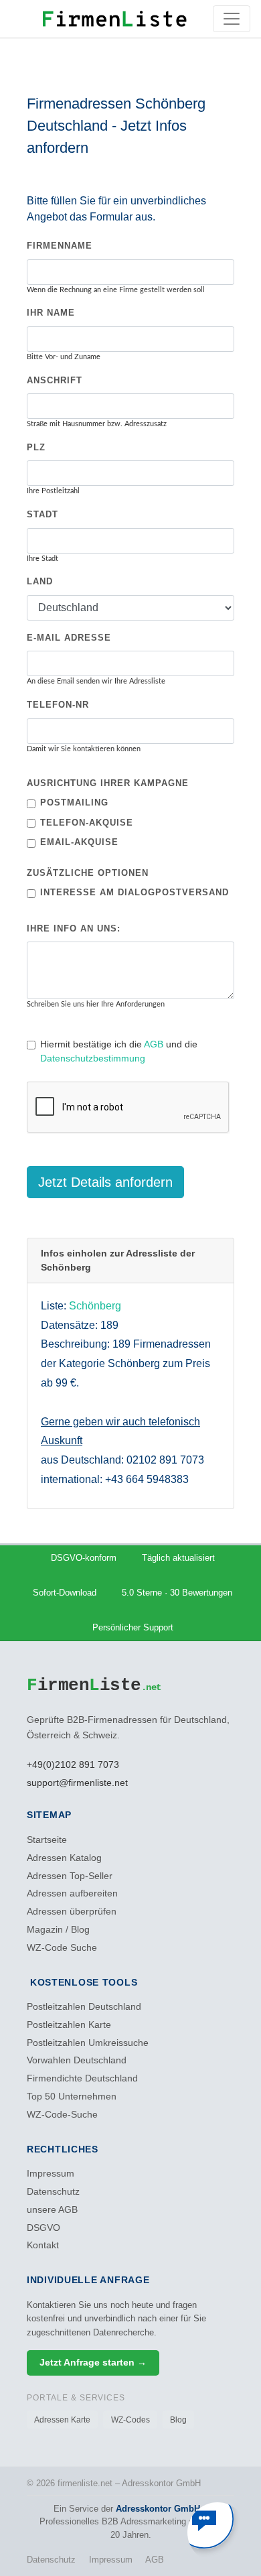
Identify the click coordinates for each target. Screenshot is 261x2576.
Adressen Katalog (64, 1858)
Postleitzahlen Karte (69, 2025)
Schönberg (95, 1306)
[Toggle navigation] (232, 19)
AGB (154, 1044)
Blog (178, 2420)
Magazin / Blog (58, 1930)
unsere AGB (52, 2210)
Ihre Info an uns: (74, 928)
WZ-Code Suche (62, 1948)
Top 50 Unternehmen (72, 2097)
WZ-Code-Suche (62, 2115)
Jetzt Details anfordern (105, 1182)
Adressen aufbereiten (72, 1893)
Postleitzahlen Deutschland (84, 2007)
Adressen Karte (62, 2420)
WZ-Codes (130, 2420)
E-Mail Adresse (69, 638)
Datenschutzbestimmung (93, 1058)
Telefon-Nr (58, 705)
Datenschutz (53, 2192)
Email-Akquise (79, 842)
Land (40, 581)
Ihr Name (51, 313)
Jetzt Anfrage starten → (93, 2363)
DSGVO (43, 2228)
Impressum (51, 2174)
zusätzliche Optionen (88, 873)
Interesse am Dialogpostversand (135, 892)
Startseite (47, 1840)
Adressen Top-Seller (70, 1876)
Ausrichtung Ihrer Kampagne (108, 783)
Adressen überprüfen (72, 1912)
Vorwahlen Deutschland (77, 2060)
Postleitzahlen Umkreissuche (88, 2043)
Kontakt (43, 2245)
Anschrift (55, 380)
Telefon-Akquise (87, 823)
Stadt (42, 514)
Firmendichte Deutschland (82, 2078)
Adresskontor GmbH (158, 2509)
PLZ (36, 447)
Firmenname (60, 246)
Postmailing (74, 802)
